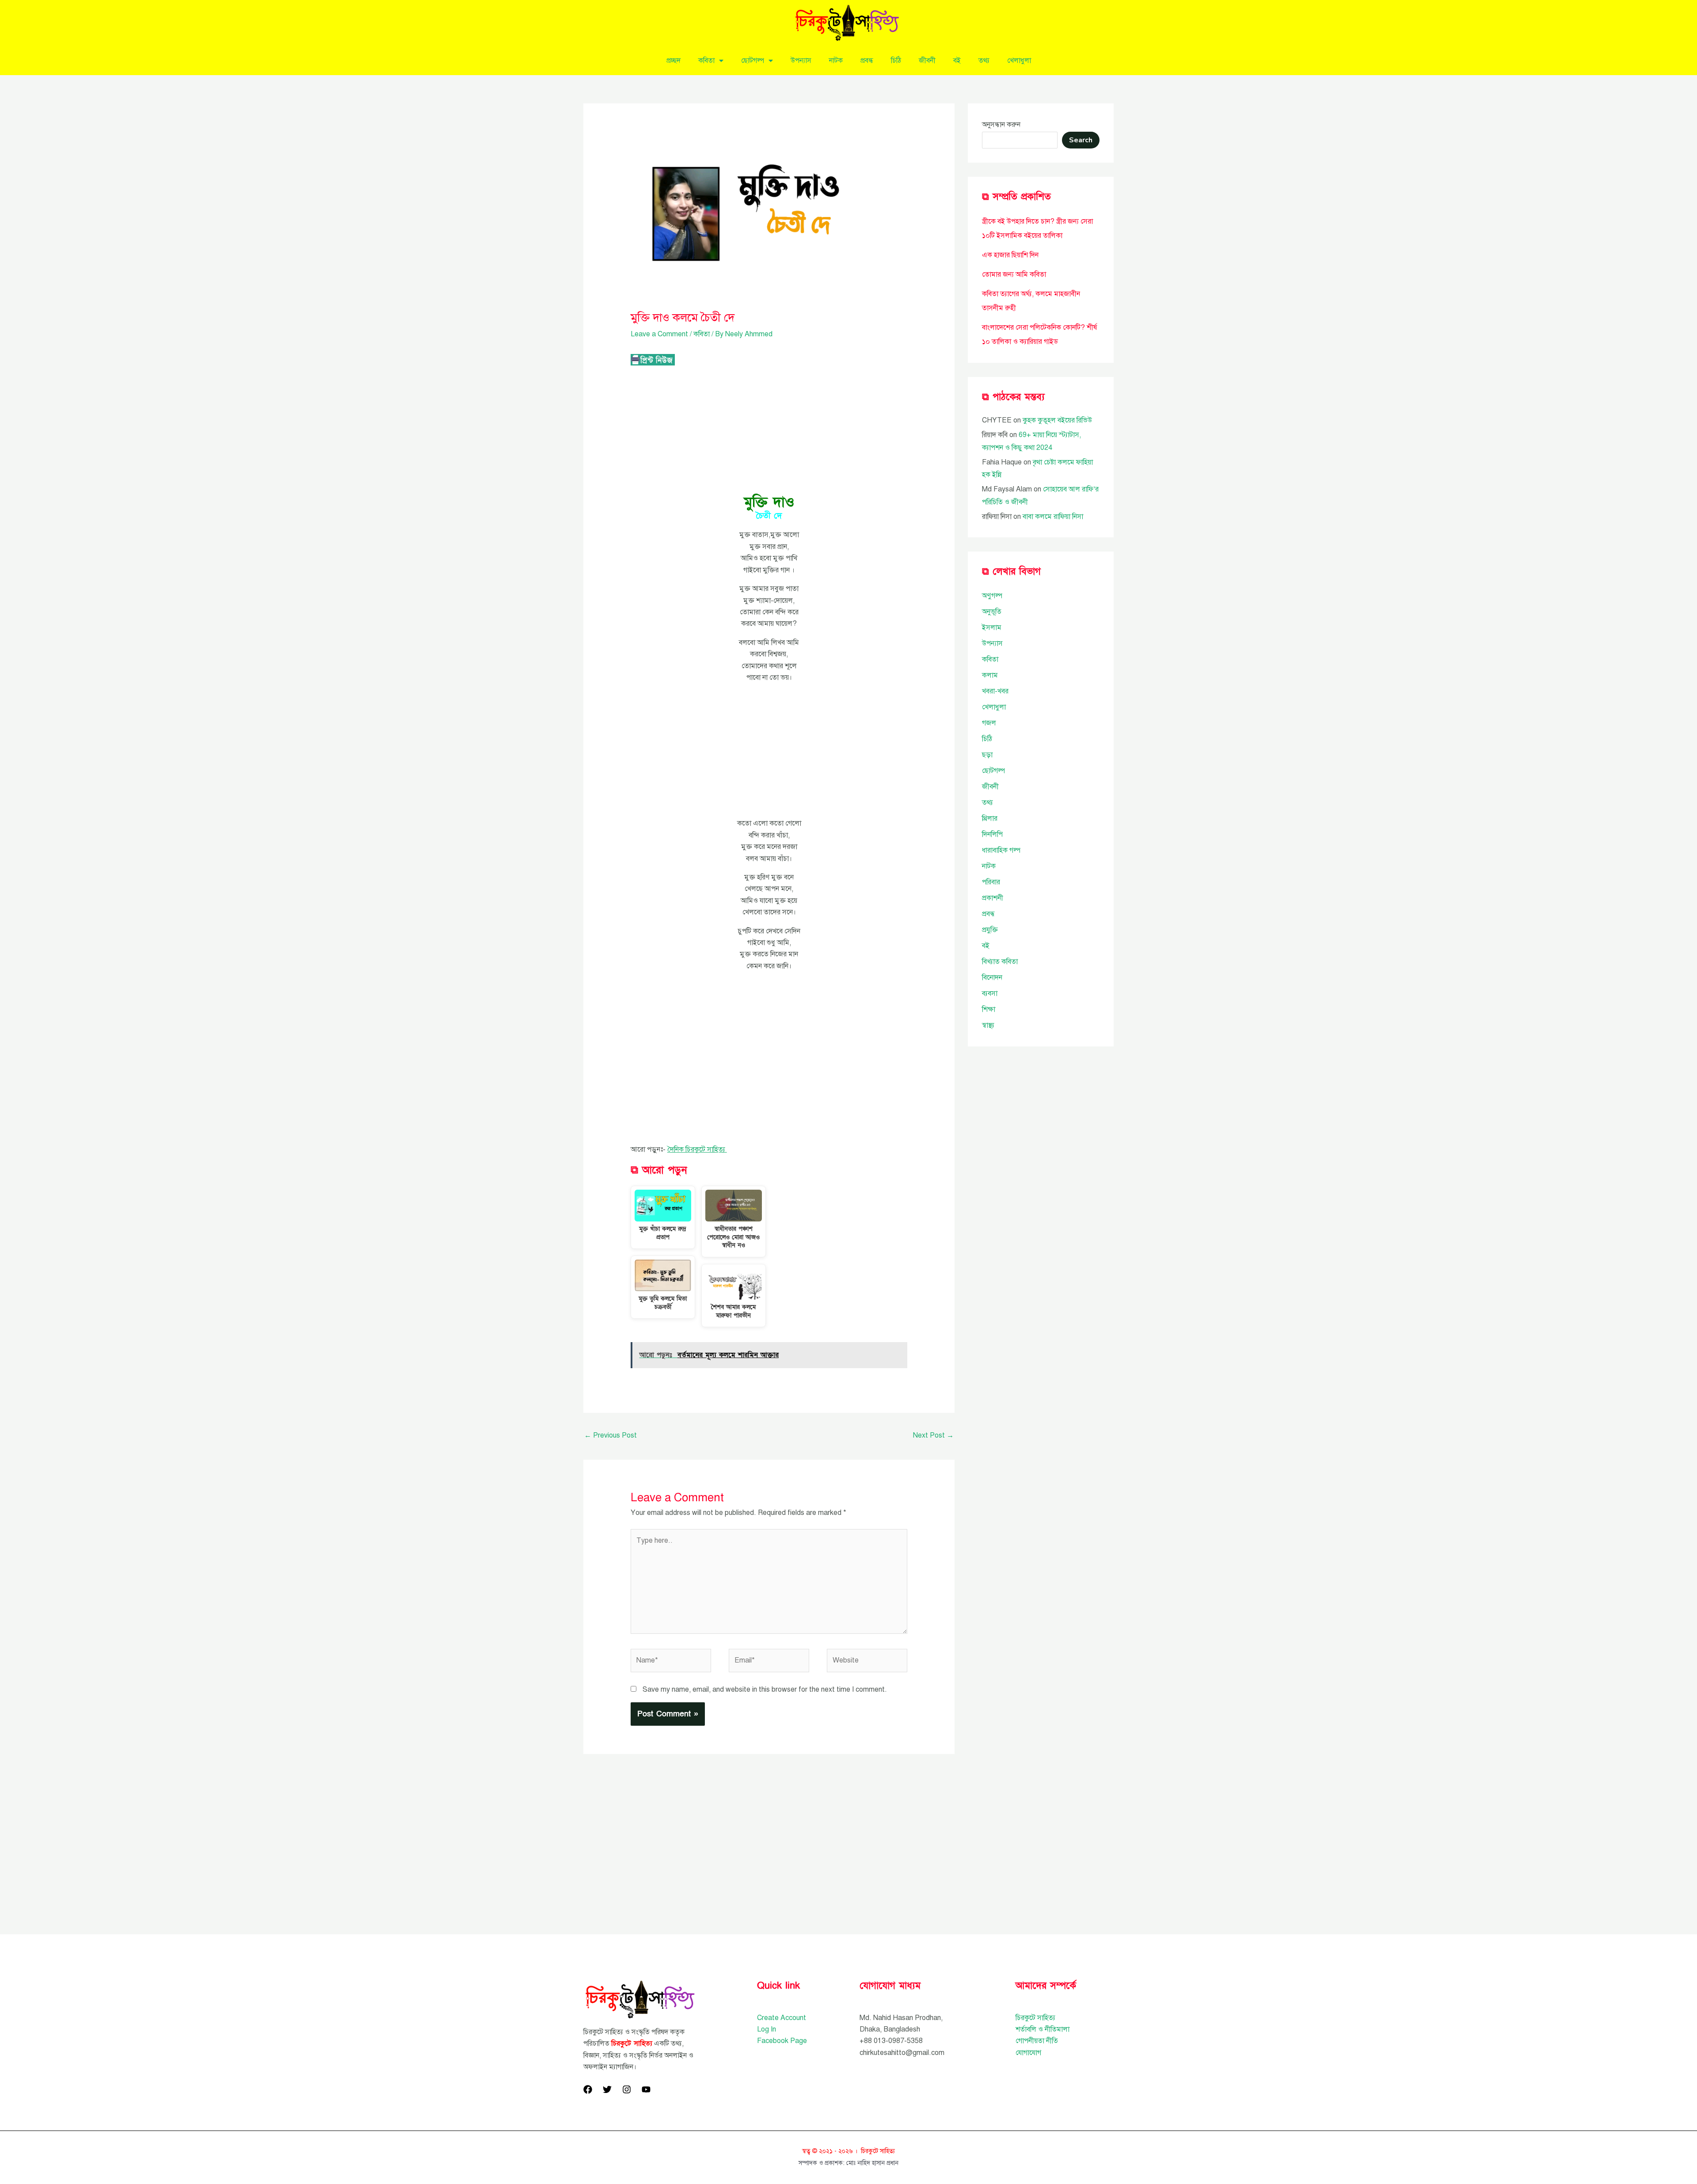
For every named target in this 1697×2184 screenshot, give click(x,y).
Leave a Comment (659, 334)
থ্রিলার (990, 818)
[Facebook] (588, 2089)
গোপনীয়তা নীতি (1037, 2041)
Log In (767, 2029)
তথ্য (984, 61)
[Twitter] (607, 2089)
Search (1081, 140)
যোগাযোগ (1028, 2053)
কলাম (990, 675)
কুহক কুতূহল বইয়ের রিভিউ (1057, 420)
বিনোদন (992, 978)
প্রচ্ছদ (673, 61)
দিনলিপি (992, 834)
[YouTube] (646, 2089)
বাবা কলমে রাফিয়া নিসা (1053, 517)
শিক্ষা (989, 1009)
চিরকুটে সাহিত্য (1035, 2018)
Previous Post (611, 1435)
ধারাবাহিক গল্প (1001, 850)
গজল (989, 723)
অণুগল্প (992, 596)
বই (957, 61)
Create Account (782, 2018)
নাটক (836, 61)
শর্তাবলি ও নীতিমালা (1043, 2029)
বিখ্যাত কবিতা (1000, 962)
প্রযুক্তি (990, 930)
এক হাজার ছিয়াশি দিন (1010, 255)
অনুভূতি (992, 612)
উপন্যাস (801, 61)
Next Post (933, 1435)
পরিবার (991, 882)
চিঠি (896, 61)
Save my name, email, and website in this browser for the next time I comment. (765, 1689)
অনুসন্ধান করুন (1001, 125)
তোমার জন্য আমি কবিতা (1014, 274)
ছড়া (987, 755)
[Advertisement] (769, 431)
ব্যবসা (990, 993)
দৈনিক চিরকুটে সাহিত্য (697, 1149)
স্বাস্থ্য (988, 1025)
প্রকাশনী (993, 898)
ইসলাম (992, 628)
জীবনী (927, 61)
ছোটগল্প (753, 61)
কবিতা (706, 61)
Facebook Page (782, 2041)
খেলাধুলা (1019, 61)
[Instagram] (627, 2089)
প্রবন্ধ (867, 61)
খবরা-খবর (995, 691)
